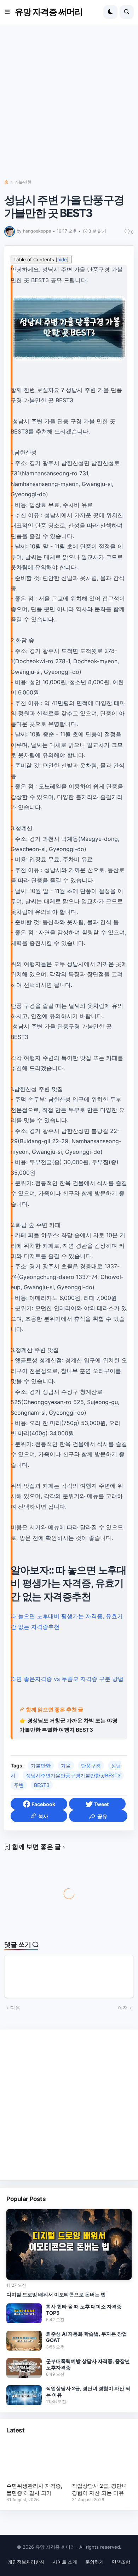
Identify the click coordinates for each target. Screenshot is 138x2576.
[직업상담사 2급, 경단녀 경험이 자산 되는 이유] (24, 2395)
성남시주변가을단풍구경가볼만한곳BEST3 (73, 1775)
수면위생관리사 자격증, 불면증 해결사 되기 (34, 2489)
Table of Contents (41, 259)
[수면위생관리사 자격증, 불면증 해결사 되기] (36, 2460)
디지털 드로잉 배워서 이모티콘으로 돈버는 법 (56, 2294)
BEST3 (42, 1785)
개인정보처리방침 (26, 2562)
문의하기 (94, 2562)
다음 (15, 2008)
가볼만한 (23, 182)
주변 (19, 1785)
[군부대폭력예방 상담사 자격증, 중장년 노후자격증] (24, 2368)
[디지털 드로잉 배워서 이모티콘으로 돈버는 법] (69, 2244)
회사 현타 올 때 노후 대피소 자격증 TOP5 (84, 2310)
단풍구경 (91, 1765)
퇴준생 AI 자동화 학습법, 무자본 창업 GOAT (87, 2337)
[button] (10, 12)
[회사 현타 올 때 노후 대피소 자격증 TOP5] (24, 2313)
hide (62, 259)
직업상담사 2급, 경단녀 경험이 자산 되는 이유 (88, 2391)
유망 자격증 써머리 (49, 12)
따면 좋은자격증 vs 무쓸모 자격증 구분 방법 (67, 1679)
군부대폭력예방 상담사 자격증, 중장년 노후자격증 (88, 2364)
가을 (66, 1765)
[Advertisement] (69, 105)
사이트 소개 (65, 2562)
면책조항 (121, 2562)
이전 (123, 2008)
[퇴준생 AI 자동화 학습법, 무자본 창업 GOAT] (24, 2341)
